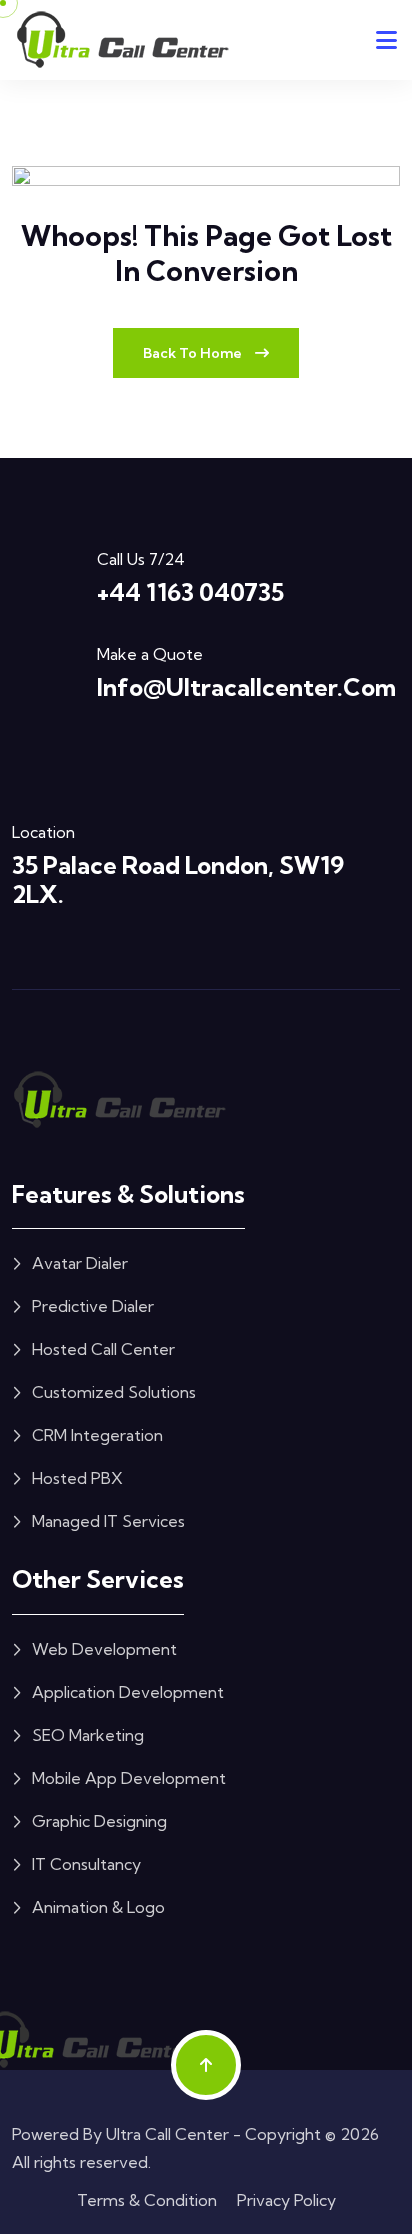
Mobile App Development (129, 1778)
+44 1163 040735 (190, 592)
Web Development (104, 1649)
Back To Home (194, 353)
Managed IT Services (108, 1521)
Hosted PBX (77, 1478)
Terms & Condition (147, 2200)
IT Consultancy (86, 1864)
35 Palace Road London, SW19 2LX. (178, 879)
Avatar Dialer (80, 1263)
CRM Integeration (97, 1435)
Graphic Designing (99, 1821)
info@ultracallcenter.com (246, 687)
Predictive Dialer (93, 1306)
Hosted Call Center (103, 1349)
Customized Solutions (114, 1392)
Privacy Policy (286, 2200)
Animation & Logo (98, 1907)
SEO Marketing (88, 1735)
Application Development (128, 1692)
